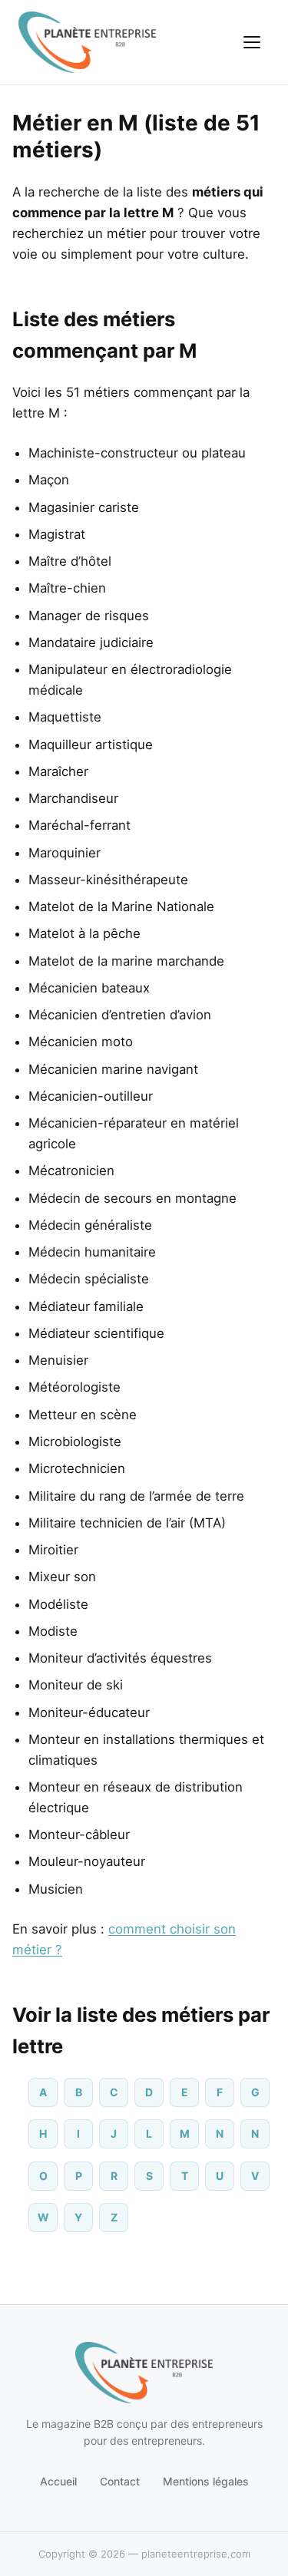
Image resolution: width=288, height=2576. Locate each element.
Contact (120, 2481)
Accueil (58, 2481)
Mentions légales (206, 2481)
